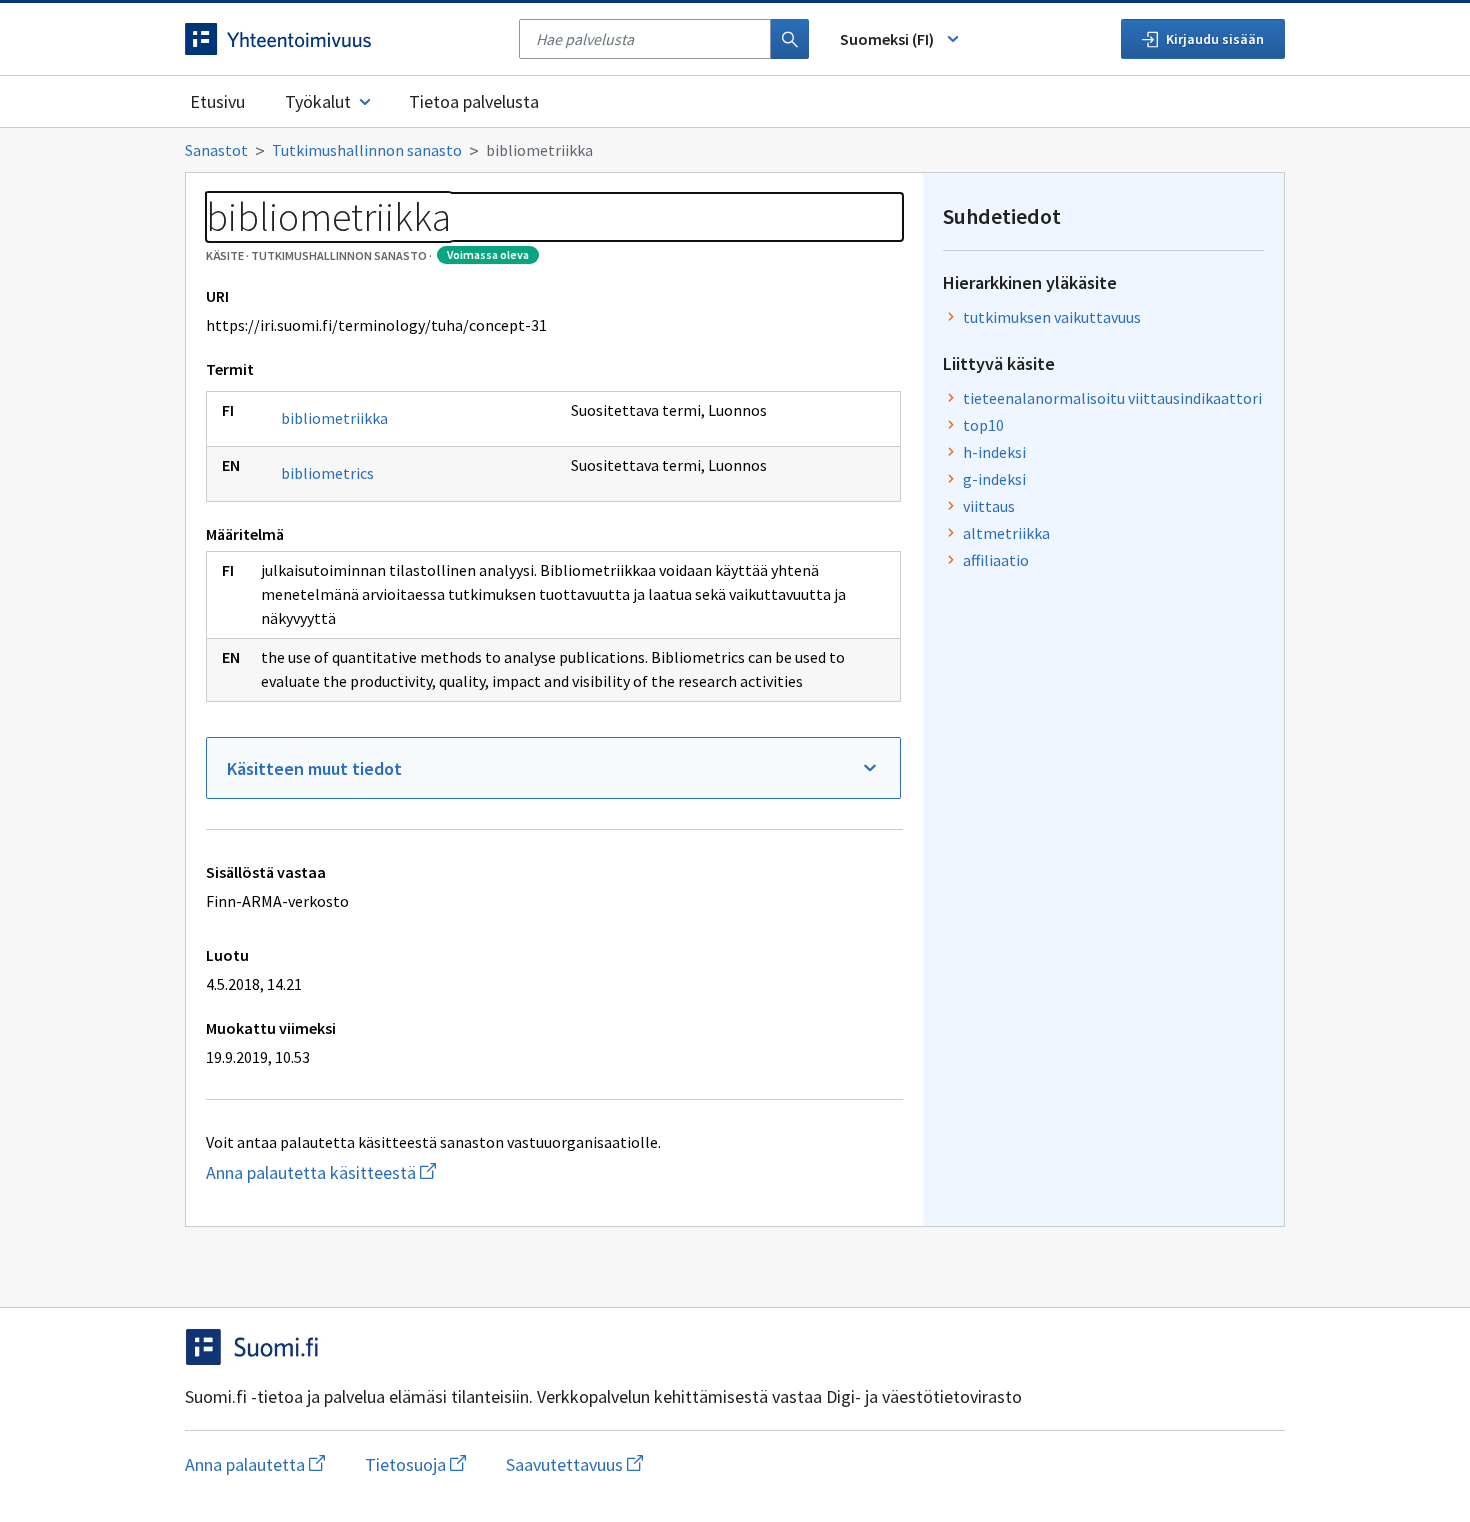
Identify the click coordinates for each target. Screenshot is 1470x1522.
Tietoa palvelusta (474, 101)
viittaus (989, 506)
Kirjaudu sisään (1215, 39)
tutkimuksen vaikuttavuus (1052, 317)
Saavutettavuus (574, 1464)
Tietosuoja (415, 1464)
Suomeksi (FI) (887, 39)
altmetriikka (1006, 533)
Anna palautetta (255, 1464)
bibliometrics (327, 473)
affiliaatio (996, 560)
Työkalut (318, 101)
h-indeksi (994, 452)
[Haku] (790, 39)
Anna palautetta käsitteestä (398, 1172)
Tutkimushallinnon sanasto (367, 150)
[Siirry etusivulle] (342, 39)
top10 (983, 425)
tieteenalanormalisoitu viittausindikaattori (1112, 398)
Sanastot (216, 150)
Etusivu (217, 101)
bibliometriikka (334, 418)
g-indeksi (994, 479)
